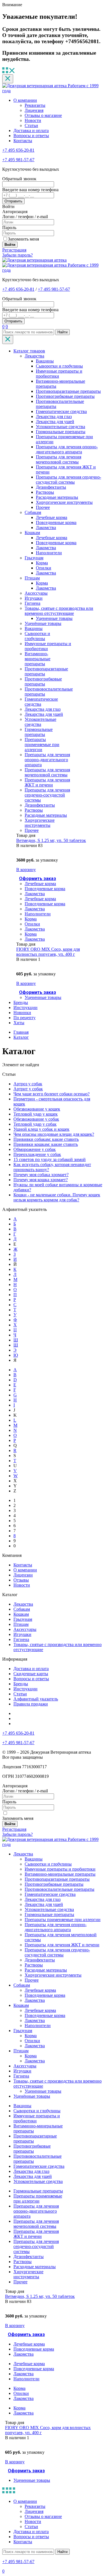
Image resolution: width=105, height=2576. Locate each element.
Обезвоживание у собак (36, 1119)
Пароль (9, 228)
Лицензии (23, 1575)
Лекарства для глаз (54, 416)
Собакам (33, 512)
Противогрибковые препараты (65, 396)
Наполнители (49, 553)
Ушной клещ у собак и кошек (41, 1129)
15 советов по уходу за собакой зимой (50, 1159)
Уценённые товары (43, 623)
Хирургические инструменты (64, 502)
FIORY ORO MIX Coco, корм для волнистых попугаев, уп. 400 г (48, 952)
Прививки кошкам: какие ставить (46, 1144)
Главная (21, 1032)
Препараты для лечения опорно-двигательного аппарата (67, 449)
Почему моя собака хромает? (41, 1175)
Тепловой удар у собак (35, 1124)
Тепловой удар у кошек (36, 1114)
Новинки (22, 1013)
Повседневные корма (56, 522)
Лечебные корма (52, 517)
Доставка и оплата (31, 131)
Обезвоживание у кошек (37, 1109)
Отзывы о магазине (43, 115)
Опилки (44, 568)
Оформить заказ (38, 879)
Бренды (21, 1002)
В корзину (26, 870)
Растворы (45, 492)
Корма (42, 563)
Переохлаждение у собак (37, 1154)
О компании (25, 100)
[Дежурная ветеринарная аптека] (34, 260)
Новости (33, 120)
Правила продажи (31, 1704)
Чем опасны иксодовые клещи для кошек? (54, 1134)
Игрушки (34, 598)
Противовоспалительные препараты (60, 1889)
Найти (62, 332)
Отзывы (21, 1580)
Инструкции (25, 1007)
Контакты (23, 141)
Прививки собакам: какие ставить (46, 1139)
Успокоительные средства (60, 427)
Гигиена (32, 603)
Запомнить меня (23, 239)
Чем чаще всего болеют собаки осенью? (52, 1094)
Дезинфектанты (51, 487)
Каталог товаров (29, 351)
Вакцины (45, 361)
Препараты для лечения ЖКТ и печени (47, 782)
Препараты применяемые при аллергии (42, 745)
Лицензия (34, 110)
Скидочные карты (31, 1674)
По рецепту (25, 1018)
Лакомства (46, 528)
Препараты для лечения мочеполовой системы (59, 459)
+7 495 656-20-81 (18, 150)
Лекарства (34, 356)
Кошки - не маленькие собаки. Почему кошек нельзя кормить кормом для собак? (57, 1197)
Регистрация (14, 250)
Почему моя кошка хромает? (41, 1180)
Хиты (19, 1023)
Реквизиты (35, 105)
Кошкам (32, 533)
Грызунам (34, 558)
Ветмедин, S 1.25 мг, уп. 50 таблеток (51, 840)
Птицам (32, 578)
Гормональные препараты (61, 432)
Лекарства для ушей (55, 422)
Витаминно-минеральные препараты (38, 659)
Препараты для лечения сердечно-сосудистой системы (68, 480)
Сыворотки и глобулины (59, 366)
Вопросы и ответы (31, 136)
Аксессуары (36, 593)
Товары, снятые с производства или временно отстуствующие (59, 611)
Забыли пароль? (17, 255)
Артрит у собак (28, 1089)
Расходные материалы (57, 497)
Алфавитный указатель (36, 1699)
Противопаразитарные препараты (68, 391)
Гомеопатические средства (61, 411)
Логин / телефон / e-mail (25, 217)
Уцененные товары (54, 618)
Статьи (31, 125)
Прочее (43, 507)
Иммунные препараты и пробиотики (60, 1869)
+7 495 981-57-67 (18, 160)
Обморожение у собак (35, 1149)
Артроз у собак (28, 1084)
